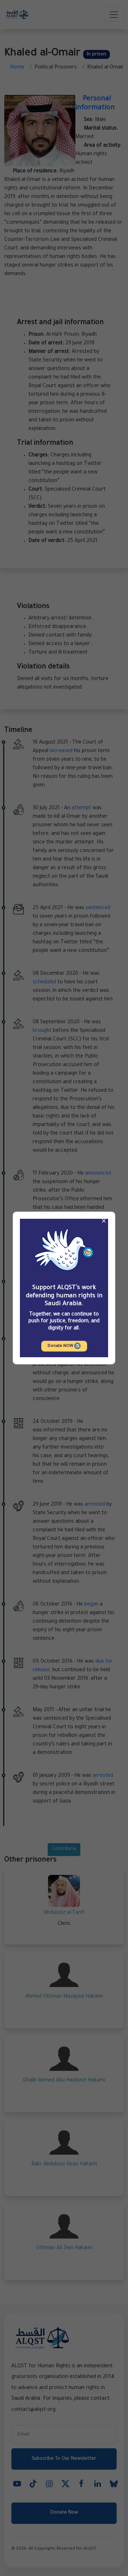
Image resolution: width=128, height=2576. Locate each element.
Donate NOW (61, 1346)
